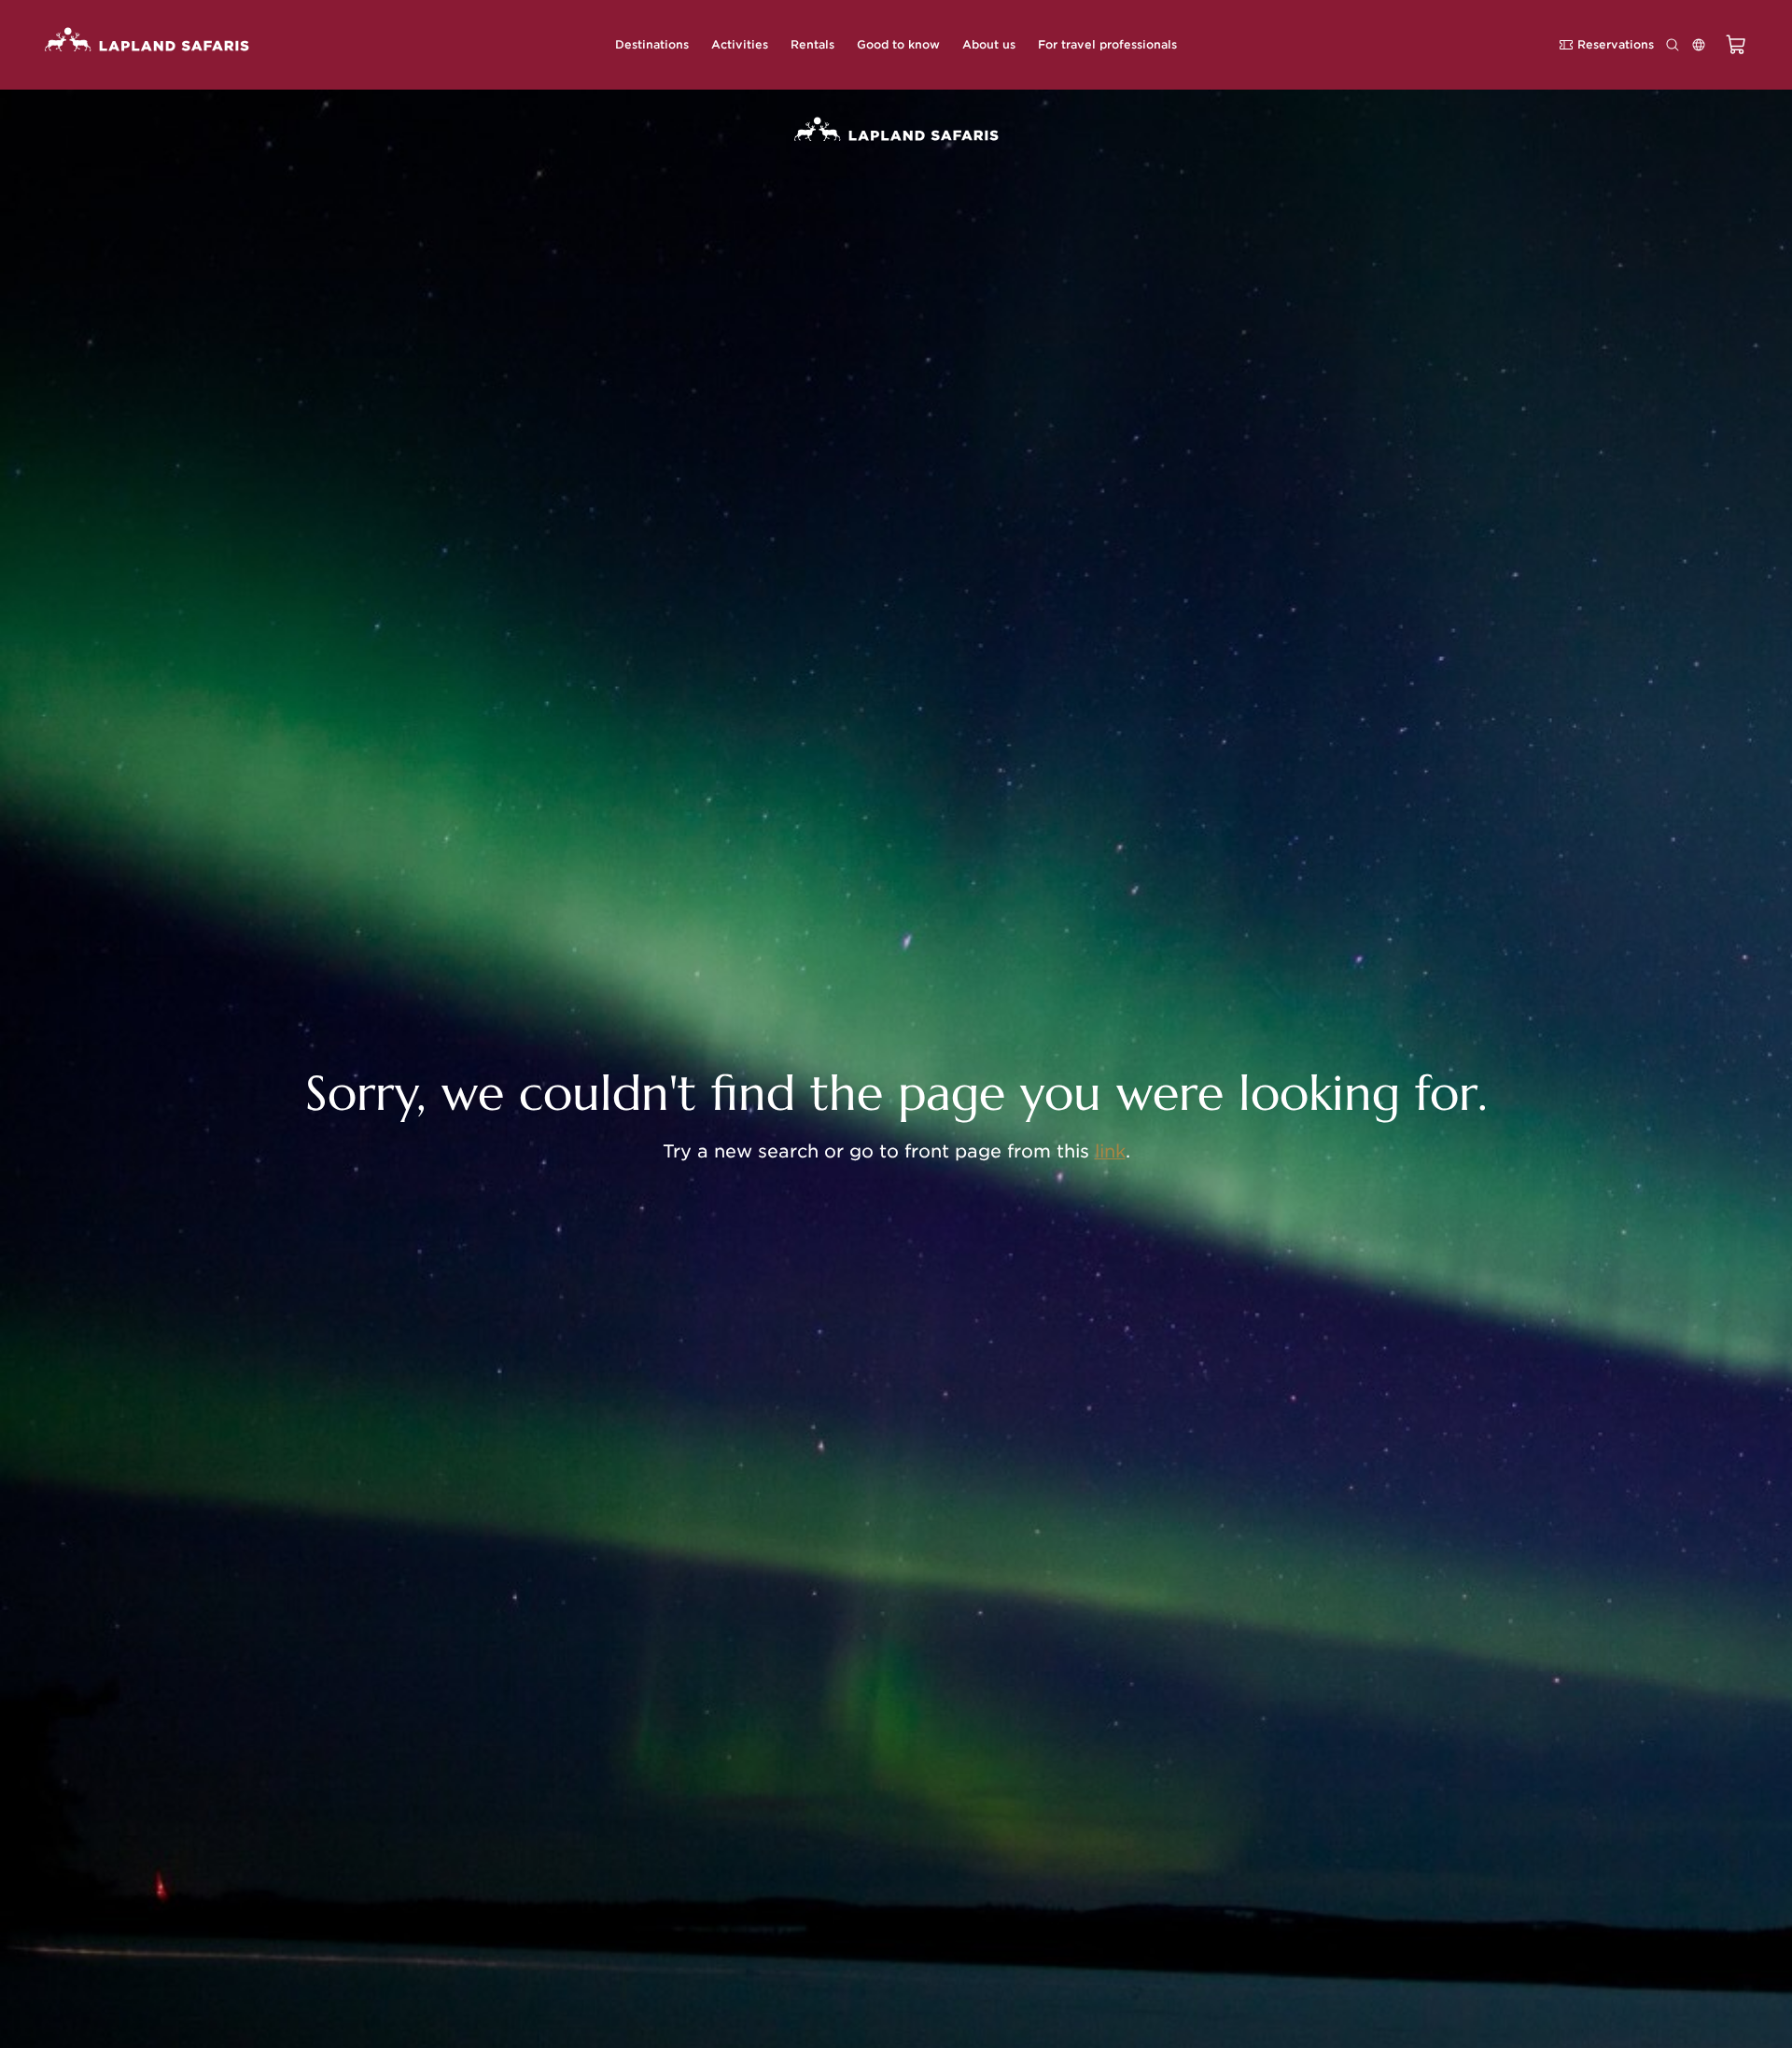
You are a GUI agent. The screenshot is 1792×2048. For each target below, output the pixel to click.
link (1110, 1151)
